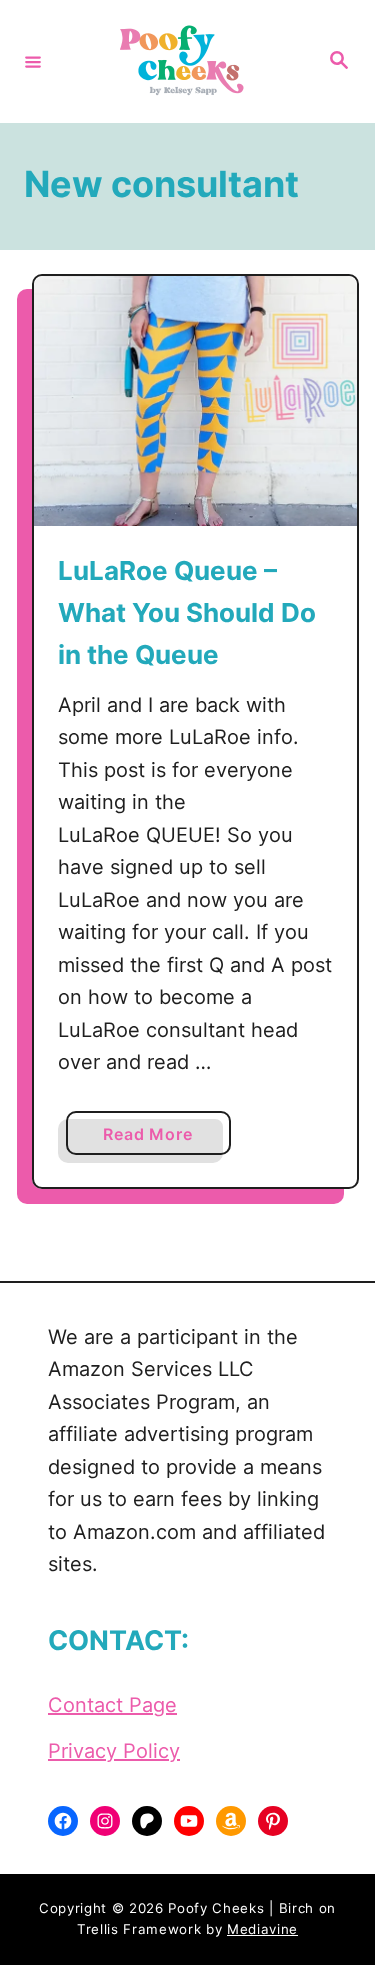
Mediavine (262, 1929)
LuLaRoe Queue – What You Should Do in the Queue (187, 613)
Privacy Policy (114, 1751)
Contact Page (112, 1705)
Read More (155, 1139)
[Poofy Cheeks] (184, 61)
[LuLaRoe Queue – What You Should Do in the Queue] (195, 401)
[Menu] (33, 61)
